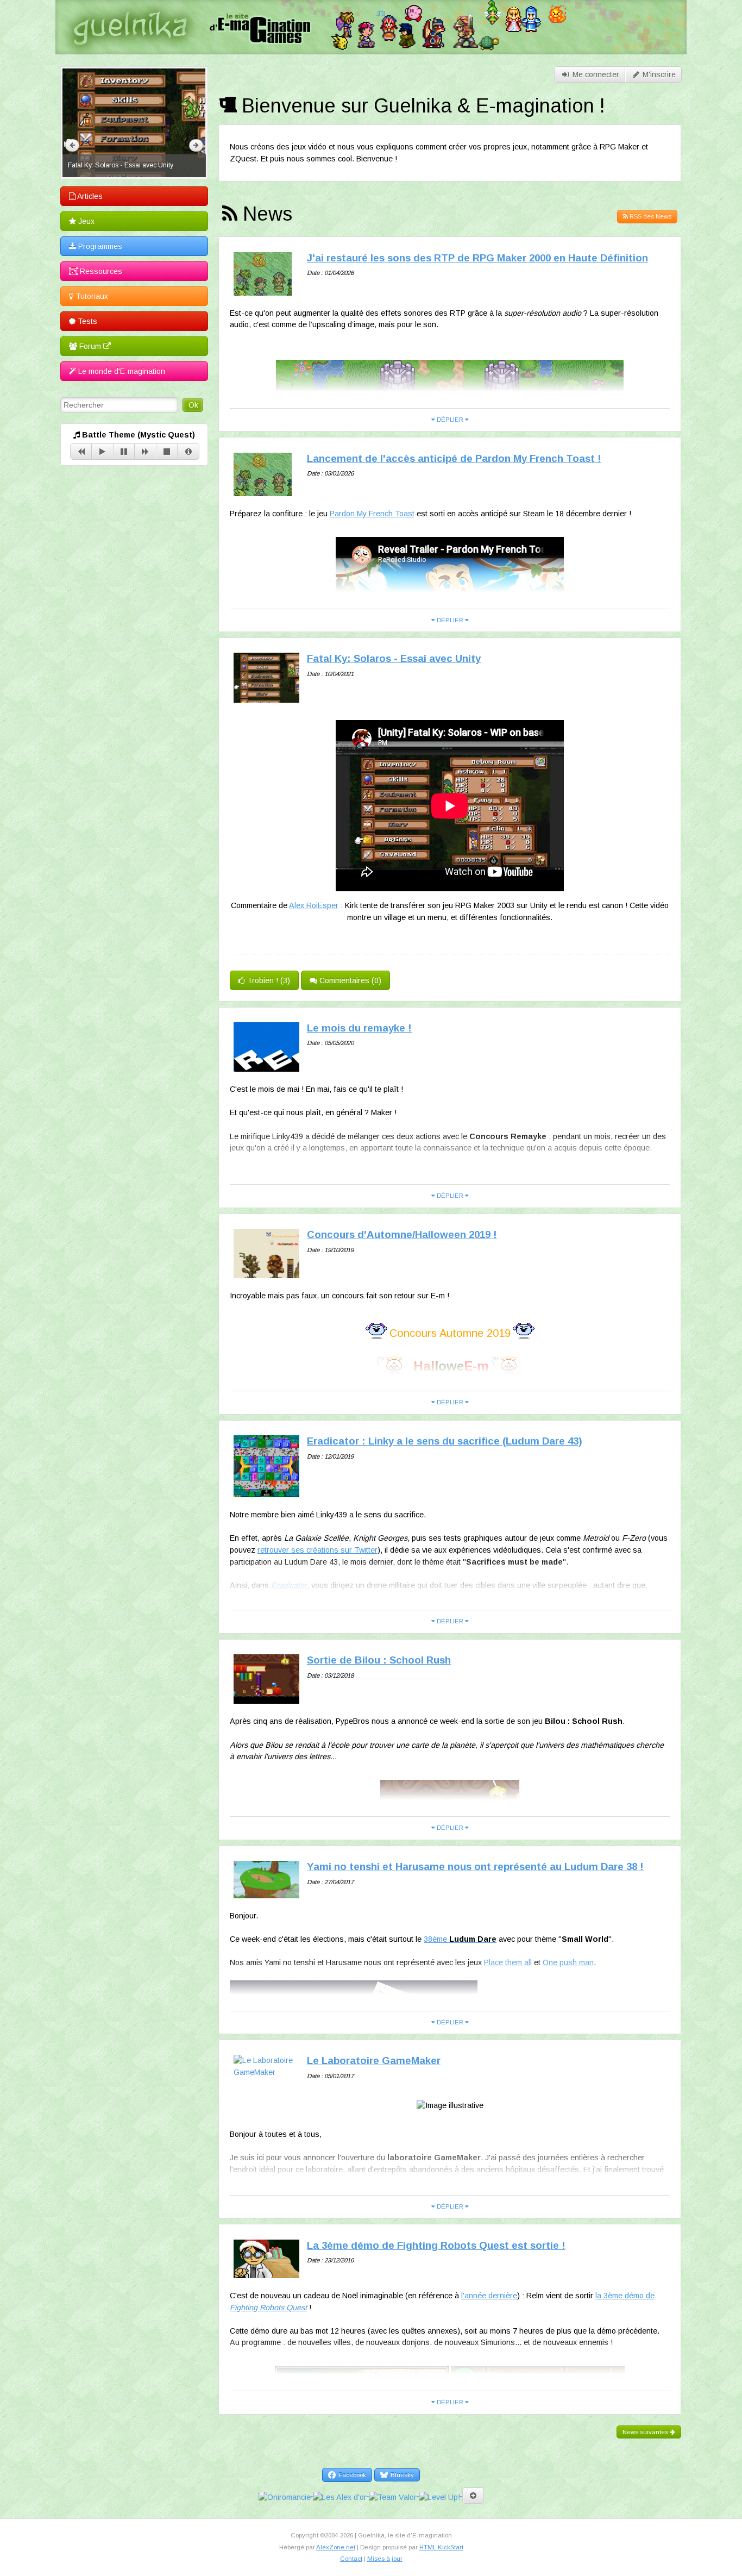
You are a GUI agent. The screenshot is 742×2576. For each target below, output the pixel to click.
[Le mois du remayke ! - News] (267, 1065)
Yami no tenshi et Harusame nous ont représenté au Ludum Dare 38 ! (475, 1867)
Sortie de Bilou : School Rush (379, 1660)
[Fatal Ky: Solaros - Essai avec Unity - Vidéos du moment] (134, 123)
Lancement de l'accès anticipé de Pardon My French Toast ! (454, 458)
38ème (460, 1939)
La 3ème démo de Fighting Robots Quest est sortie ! (436, 2245)
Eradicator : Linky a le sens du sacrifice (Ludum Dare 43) (445, 1441)
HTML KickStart (441, 2547)
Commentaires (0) (349, 980)
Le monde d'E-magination (121, 371)
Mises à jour (385, 2559)
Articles (89, 196)
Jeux (85, 221)
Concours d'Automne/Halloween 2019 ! (402, 1234)
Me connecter (595, 74)
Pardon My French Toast (372, 514)
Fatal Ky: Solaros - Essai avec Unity (394, 658)
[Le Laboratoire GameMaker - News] (267, 2072)
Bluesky (401, 2475)
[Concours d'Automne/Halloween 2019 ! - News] (267, 1272)
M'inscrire (658, 74)
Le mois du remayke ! (359, 1028)
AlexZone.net (336, 2547)
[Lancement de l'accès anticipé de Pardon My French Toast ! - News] (263, 490)
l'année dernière (489, 2296)
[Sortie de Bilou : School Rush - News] (267, 1698)
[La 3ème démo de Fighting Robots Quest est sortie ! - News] (267, 2272)
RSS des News (650, 216)
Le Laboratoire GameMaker (374, 2061)
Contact (351, 2559)
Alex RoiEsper (314, 905)
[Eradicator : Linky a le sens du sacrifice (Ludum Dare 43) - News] (267, 1491)
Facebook (351, 2475)
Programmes (99, 246)
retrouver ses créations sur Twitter (317, 1550)
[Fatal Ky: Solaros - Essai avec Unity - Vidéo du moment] (267, 696)
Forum (90, 346)
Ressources (100, 271)
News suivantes (646, 2432)
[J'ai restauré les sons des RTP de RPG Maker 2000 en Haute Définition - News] (263, 289)
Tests (86, 321)
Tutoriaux (91, 296)
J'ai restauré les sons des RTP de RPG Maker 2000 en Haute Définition (477, 258)
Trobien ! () (268, 980)
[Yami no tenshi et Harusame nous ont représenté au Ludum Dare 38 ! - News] (267, 1892)
